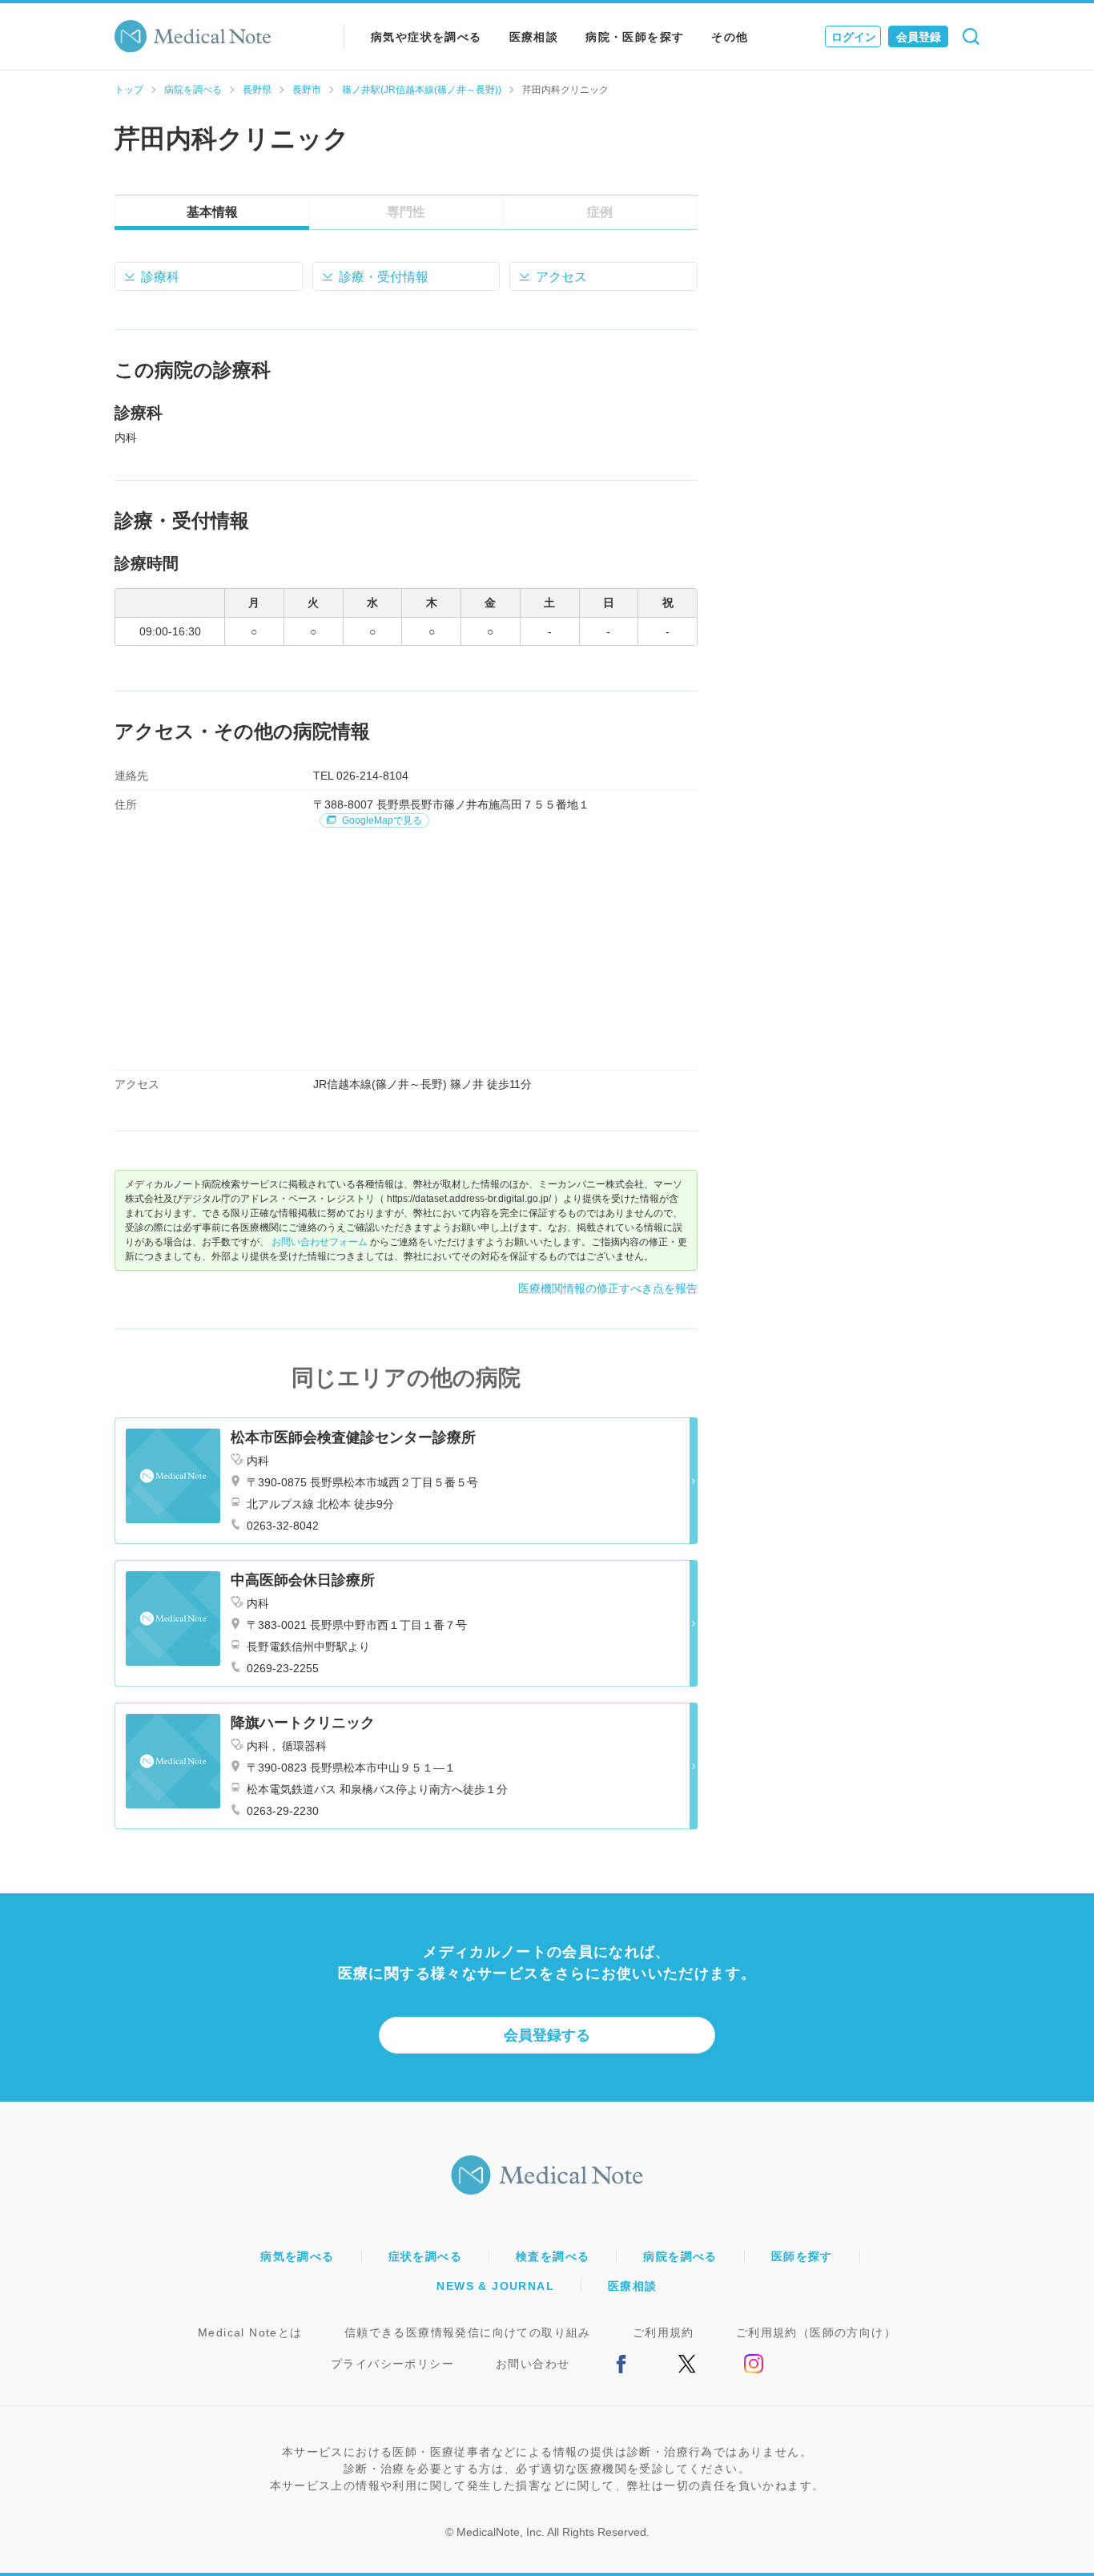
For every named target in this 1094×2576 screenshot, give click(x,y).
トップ (129, 90)
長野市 (307, 90)
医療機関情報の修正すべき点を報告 (608, 1288)
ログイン (854, 37)
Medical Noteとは (250, 2332)
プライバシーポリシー (392, 2364)
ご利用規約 (664, 2332)
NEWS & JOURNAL (495, 2286)
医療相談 (534, 37)
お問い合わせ (533, 2364)
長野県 (257, 90)
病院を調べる (193, 90)
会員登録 (919, 37)
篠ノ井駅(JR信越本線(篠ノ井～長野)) (422, 90)
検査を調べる (553, 2256)
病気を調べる (297, 2256)
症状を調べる (425, 2256)
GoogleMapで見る (381, 820)
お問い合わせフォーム (320, 1242)
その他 (730, 37)
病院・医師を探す (635, 37)
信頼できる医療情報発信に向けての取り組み (468, 2332)
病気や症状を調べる (426, 37)
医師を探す (802, 2256)
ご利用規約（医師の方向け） (816, 2332)
